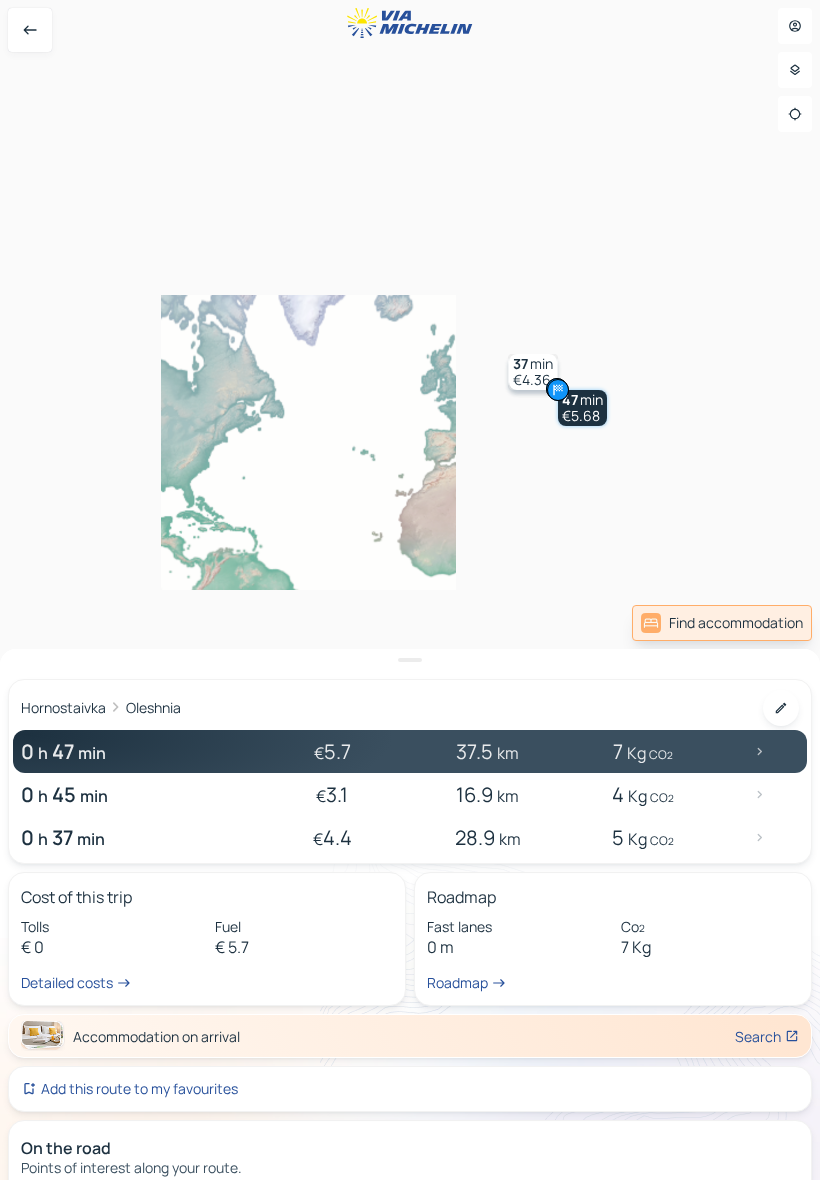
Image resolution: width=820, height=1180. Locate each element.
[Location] (795, 114)
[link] (722, 623)
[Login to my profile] (795, 26)
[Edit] (781, 708)
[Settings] (795, 70)
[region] (410, 590)
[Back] (30, 30)
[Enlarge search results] (410, 660)
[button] (582, 408)
